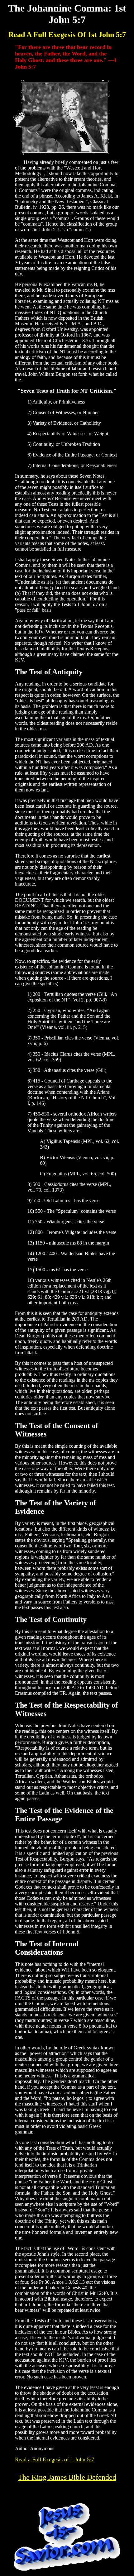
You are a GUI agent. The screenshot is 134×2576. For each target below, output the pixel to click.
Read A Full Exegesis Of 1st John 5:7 (67, 35)
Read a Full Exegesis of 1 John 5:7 (55, 2459)
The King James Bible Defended (67, 2477)
